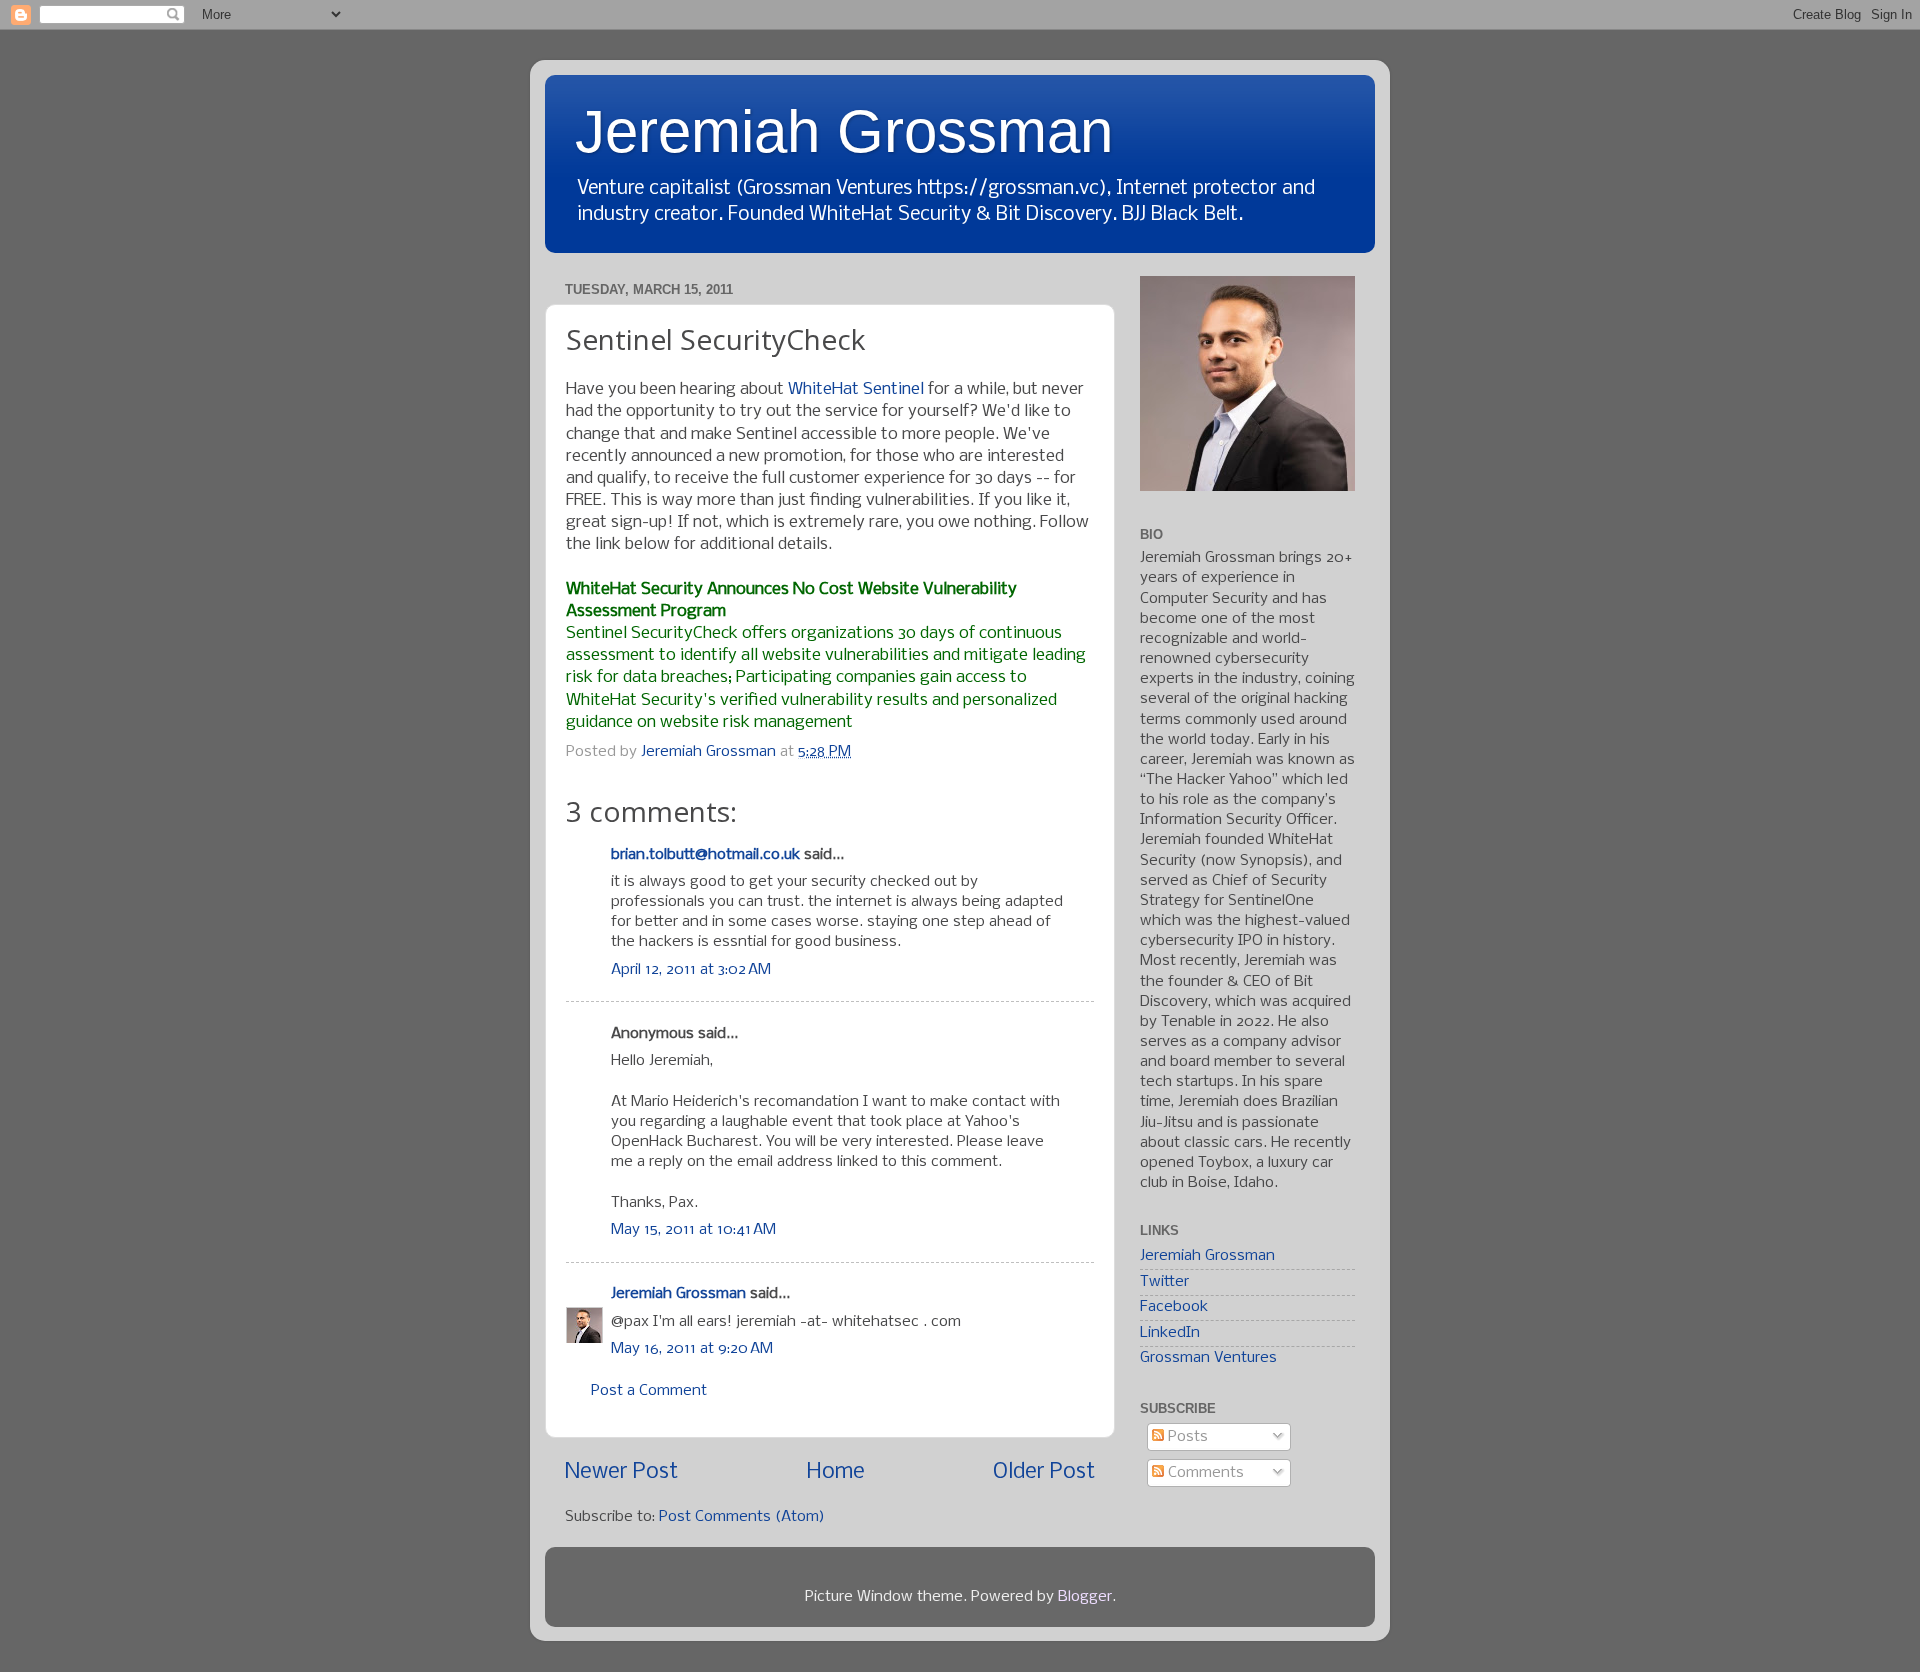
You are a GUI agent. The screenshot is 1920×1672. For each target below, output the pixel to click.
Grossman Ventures (1208, 1358)
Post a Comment (649, 1391)
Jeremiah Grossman (844, 131)
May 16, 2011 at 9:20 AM (692, 1349)
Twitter (1164, 1282)
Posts (1186, 1437)
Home (836, 1472)
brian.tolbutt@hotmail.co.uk (705, 855)
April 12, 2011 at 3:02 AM (691, 970)
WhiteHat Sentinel (856, 389)
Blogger (1085, 1597)
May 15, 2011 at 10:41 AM (693, 1230)
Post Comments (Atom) (742, 1517)
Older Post (1044, 1472)
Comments (1204, 1473)
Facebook (1174, 1307)
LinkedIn (1170, 1333)
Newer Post (621, 1472)
